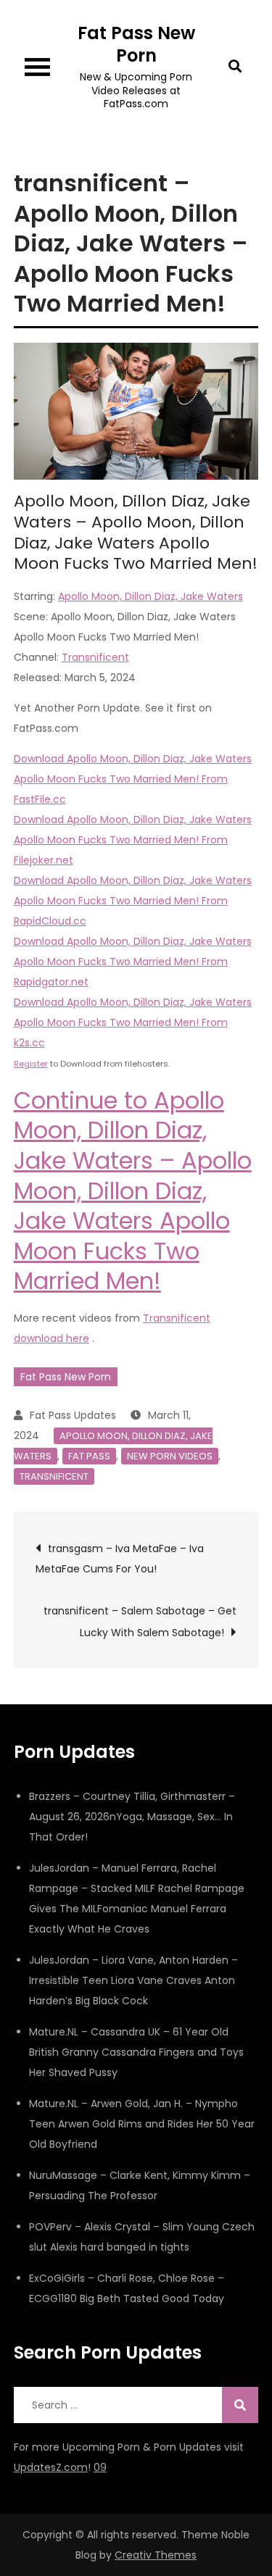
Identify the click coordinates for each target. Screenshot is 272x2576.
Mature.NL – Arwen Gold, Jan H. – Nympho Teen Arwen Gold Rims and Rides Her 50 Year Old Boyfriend (142, 2124)
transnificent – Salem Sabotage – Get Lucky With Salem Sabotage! (140, 1622)
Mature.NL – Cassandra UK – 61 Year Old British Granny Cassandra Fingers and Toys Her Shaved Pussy (136, 2052)
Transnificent (95, 657)
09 (100, 2467)
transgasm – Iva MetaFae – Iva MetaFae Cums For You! (120, 1559)
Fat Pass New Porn (136, 44)
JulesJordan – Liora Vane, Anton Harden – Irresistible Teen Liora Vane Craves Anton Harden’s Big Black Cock (133, 1980)
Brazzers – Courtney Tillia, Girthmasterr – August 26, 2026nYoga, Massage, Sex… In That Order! (132, 1817)
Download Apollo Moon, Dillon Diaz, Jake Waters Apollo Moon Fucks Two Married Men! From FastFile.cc (133, 779)
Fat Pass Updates (73, 1415)
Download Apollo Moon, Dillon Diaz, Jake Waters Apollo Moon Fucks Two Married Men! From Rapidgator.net (133, 962)
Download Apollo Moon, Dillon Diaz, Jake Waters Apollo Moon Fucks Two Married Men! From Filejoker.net (133, 840)
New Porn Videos (170, 1456)
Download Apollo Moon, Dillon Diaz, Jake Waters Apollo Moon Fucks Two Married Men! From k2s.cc (133, 1022)
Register (31, 1064)
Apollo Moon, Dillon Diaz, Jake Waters (151, 596)
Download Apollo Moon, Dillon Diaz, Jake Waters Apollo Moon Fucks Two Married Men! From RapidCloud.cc (133, 901)
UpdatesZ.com (51, 2467)
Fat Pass (89, 1456)
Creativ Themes (156, 2555)
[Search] (240, 2405)
